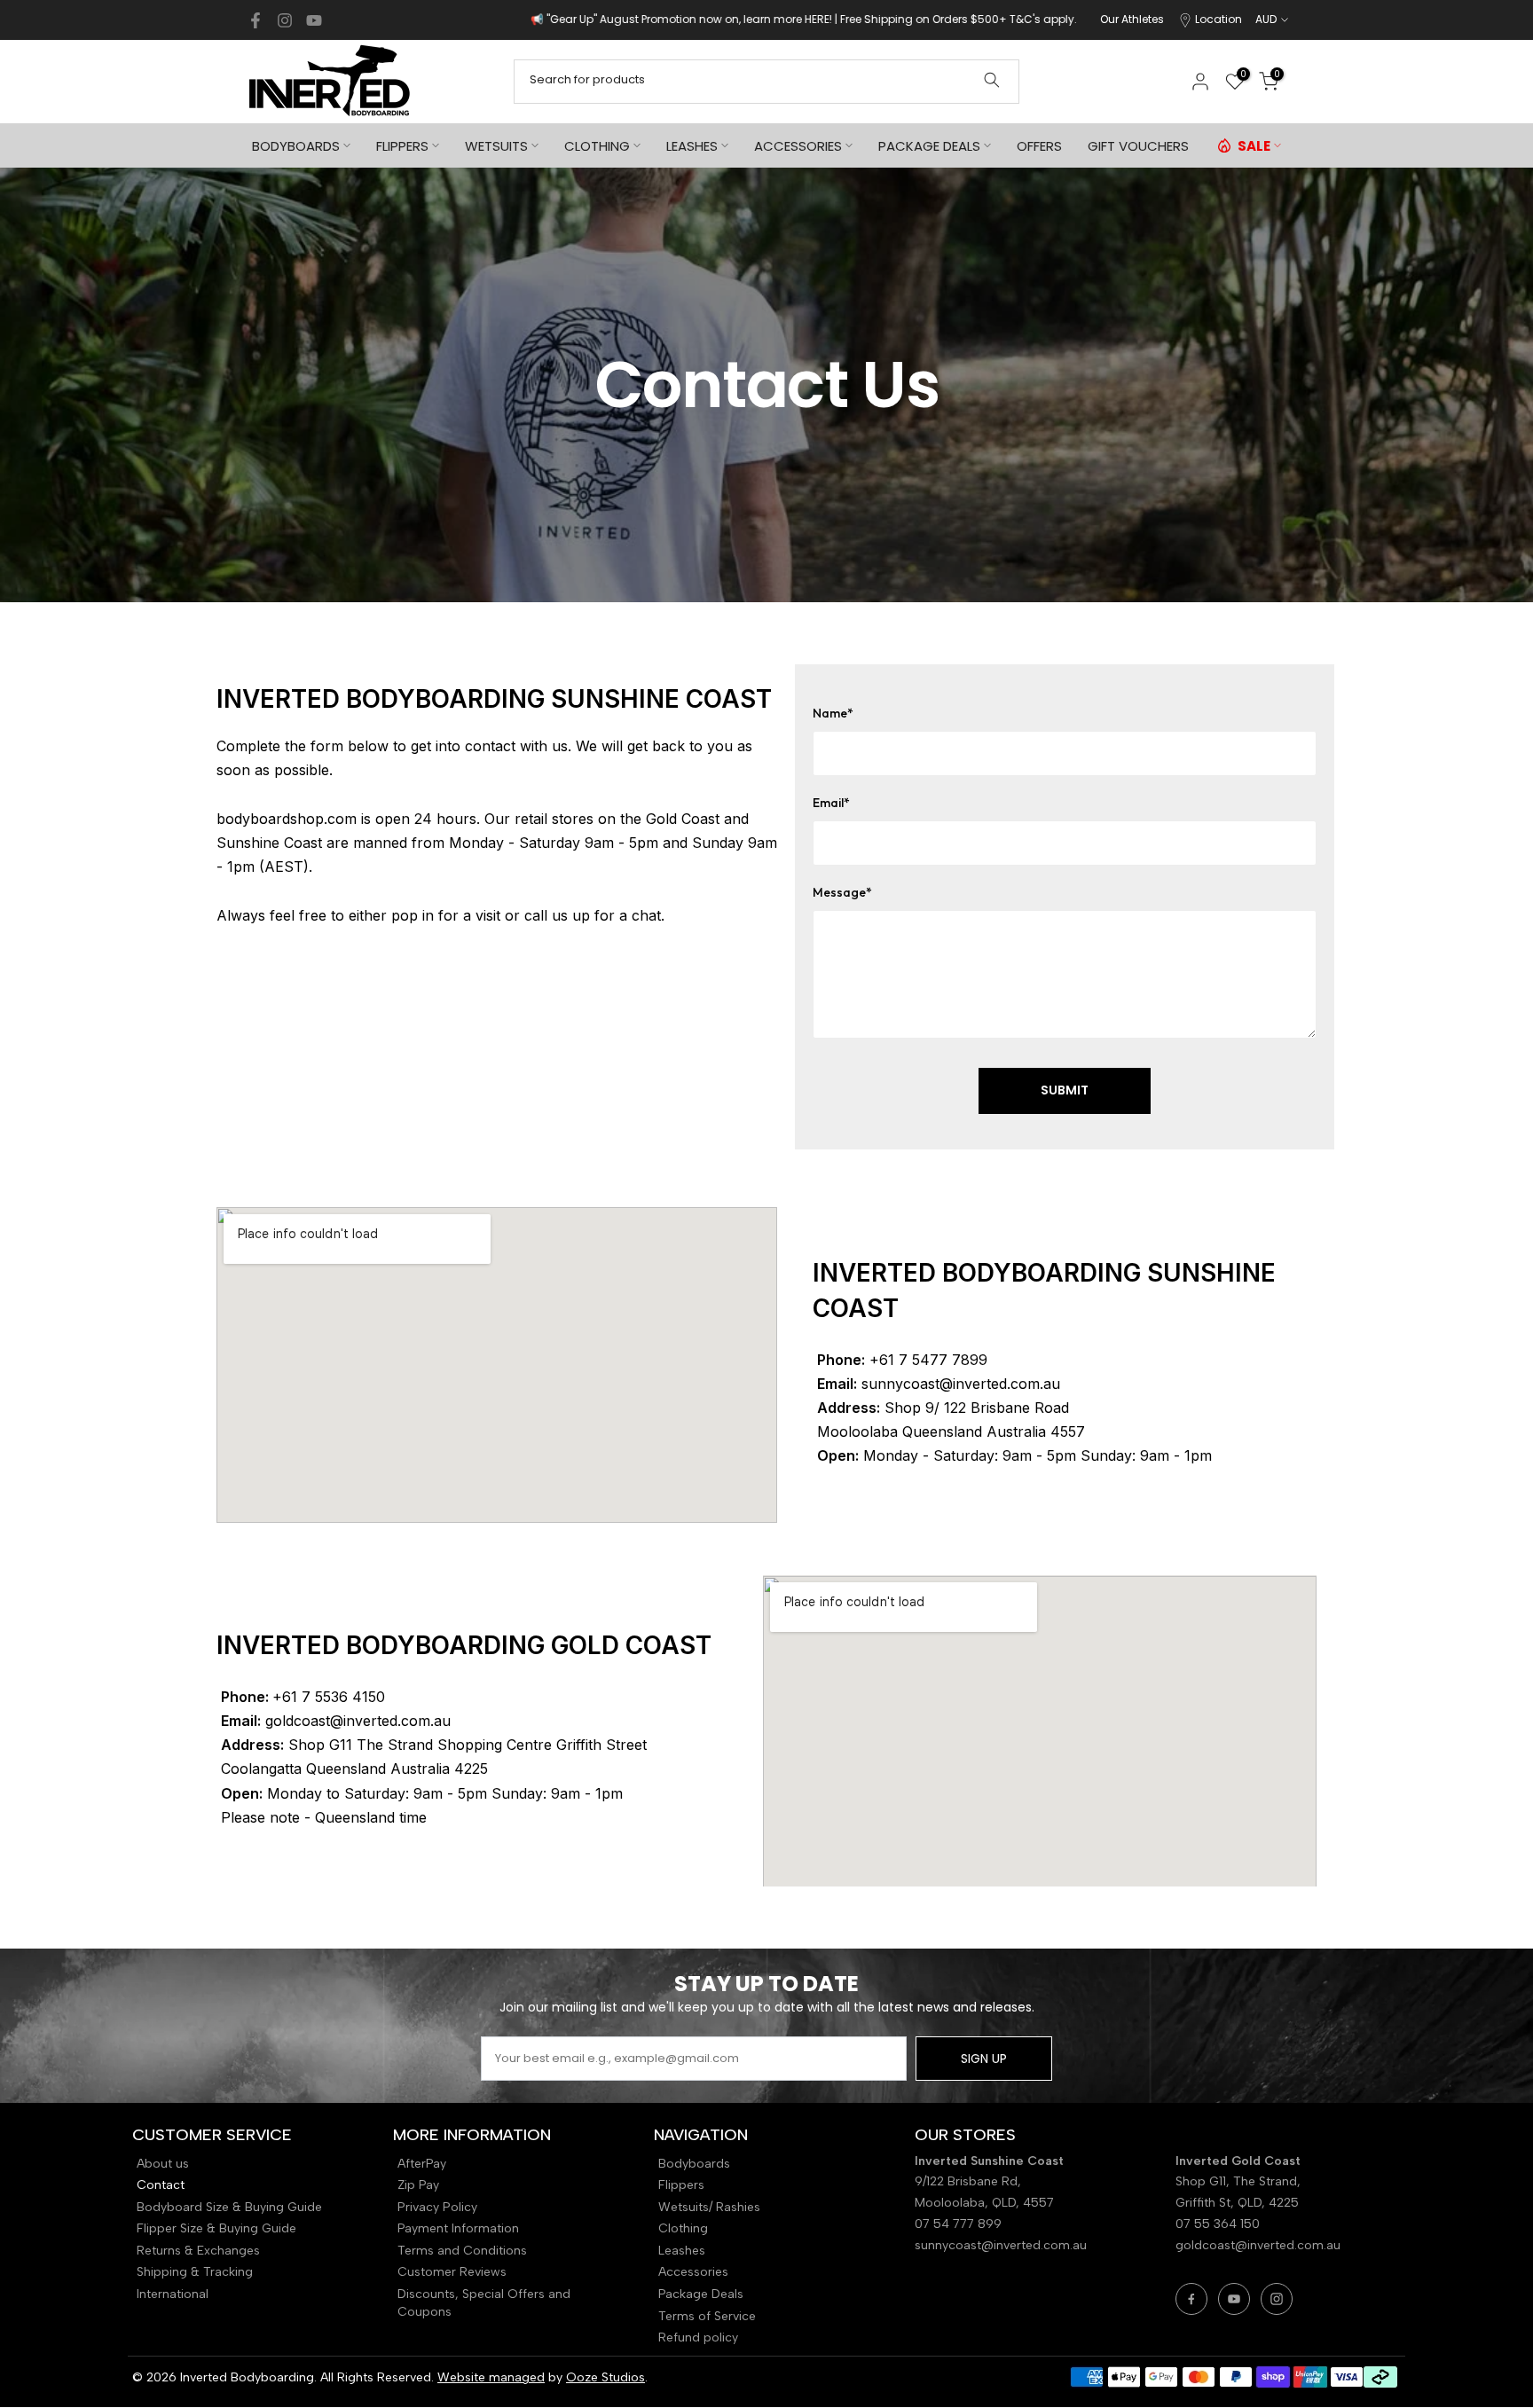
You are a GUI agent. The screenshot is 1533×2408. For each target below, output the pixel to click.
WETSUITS (496, 146)
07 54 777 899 (958, 2224)
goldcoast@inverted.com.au (1258, 2245)
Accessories (693, 2272)
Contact (161, 2185)
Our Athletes (1132, 19)
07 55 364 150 (1218, 2224)
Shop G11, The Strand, (1240, 2181)
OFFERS (1039, 146)
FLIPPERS (402, 146)
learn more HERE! (601, 19)
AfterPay (422, 2164)
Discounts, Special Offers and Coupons (484, 2303)
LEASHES (692, 146)
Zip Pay (418, 2185)
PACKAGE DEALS (929, 146)
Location (1219, 19)
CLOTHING (597, 146)
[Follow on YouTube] (314, 20)
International (173, 2294)
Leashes (682, 2251)
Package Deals (701, 2294)
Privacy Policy (437, 2207)
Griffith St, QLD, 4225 (1237, 2203)
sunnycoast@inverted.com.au (1001, 2245)
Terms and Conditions (462, 2251)
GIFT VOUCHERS (1138, 146)
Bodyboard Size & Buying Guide (229, 2207)
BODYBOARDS (296, 146)
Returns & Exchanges (198, 2251)
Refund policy (698, 2337)
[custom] (1191, 2299)
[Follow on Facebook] (255, 20)
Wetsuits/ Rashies (709, 2207)
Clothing (683, 2228)
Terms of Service (707, 2316)
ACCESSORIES (798, 146)
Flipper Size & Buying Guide (216, 2228)
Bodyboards (694, 2164)
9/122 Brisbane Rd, (970, 2181)
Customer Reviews (452, 2272)
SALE (1254, 146)
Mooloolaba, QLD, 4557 (984, 2203)
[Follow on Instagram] (285, 20)
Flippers (681, 2185)
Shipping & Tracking (195, 2272)
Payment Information (458, 2228)
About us (163, 2164)
